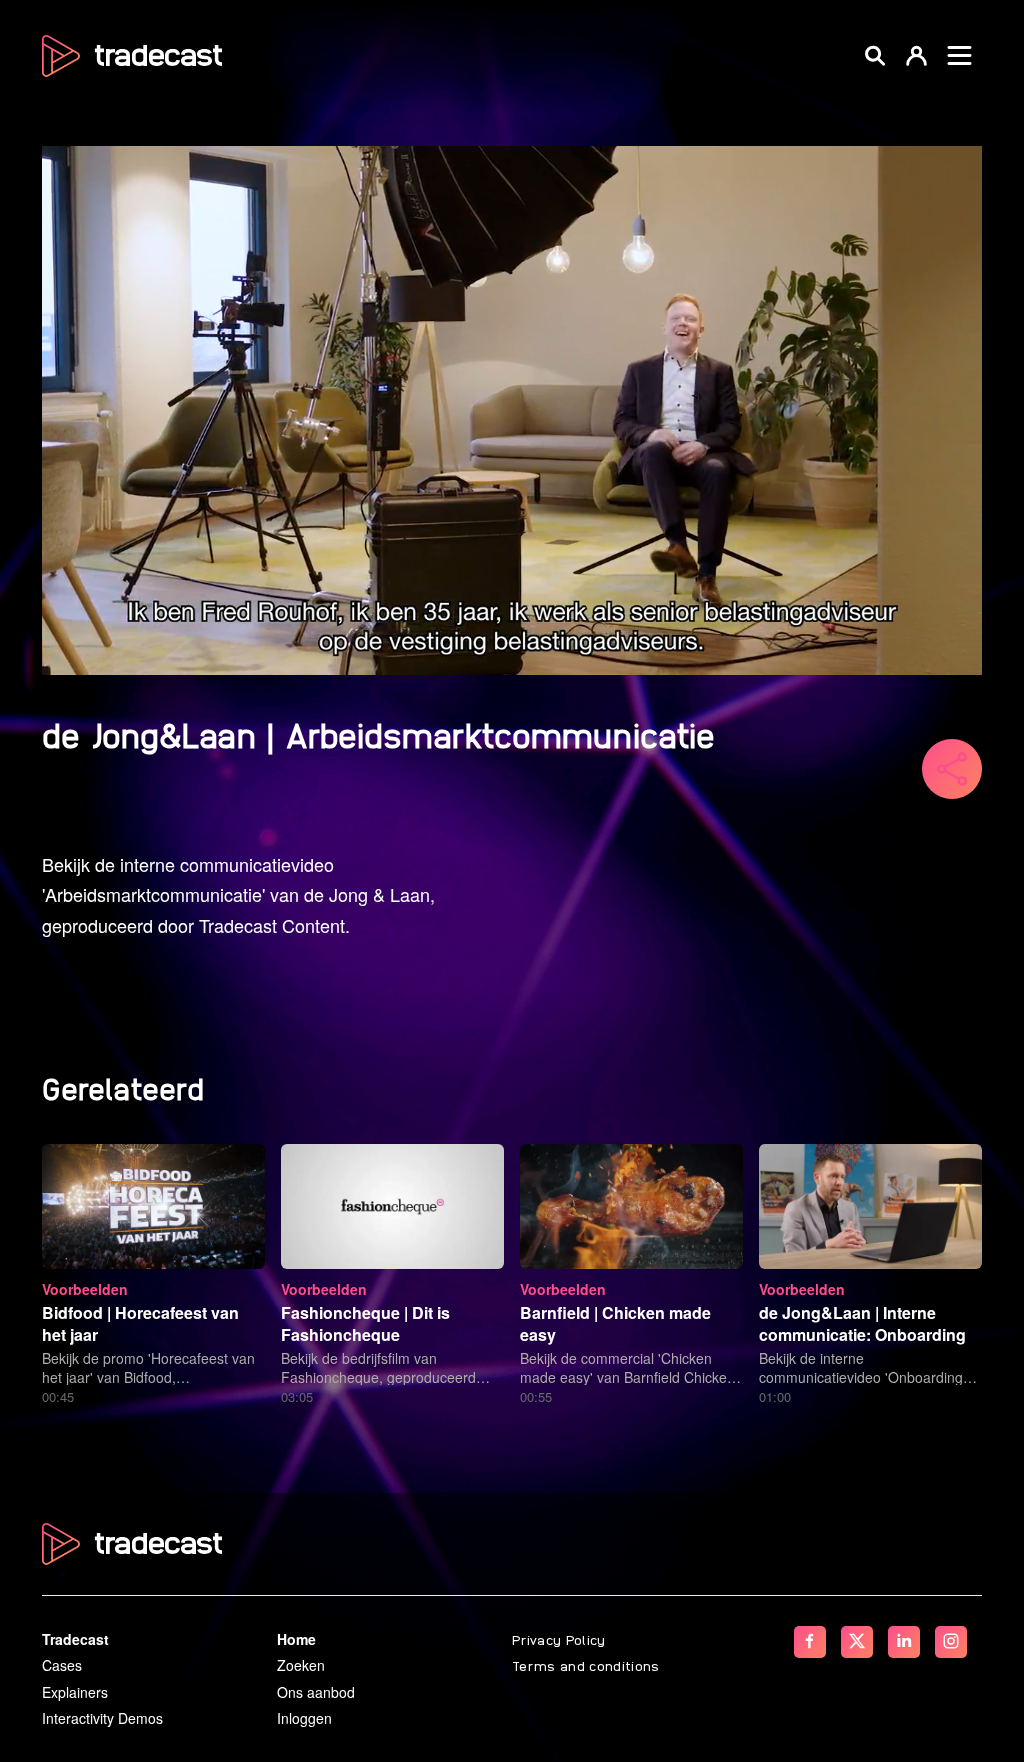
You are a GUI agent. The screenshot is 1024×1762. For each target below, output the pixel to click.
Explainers (75, 1692)
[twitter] (857, 1642)
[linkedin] (904, 1642)
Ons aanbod (316, 1692)
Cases (62, 1665)
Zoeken (301, 1665)
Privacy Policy (559, 1639)
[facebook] (810, 1642)
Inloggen (304, 1718)
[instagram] (951, 1642)
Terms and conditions (586, 1665)
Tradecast (75, 1639)
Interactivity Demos (102, 1718)
